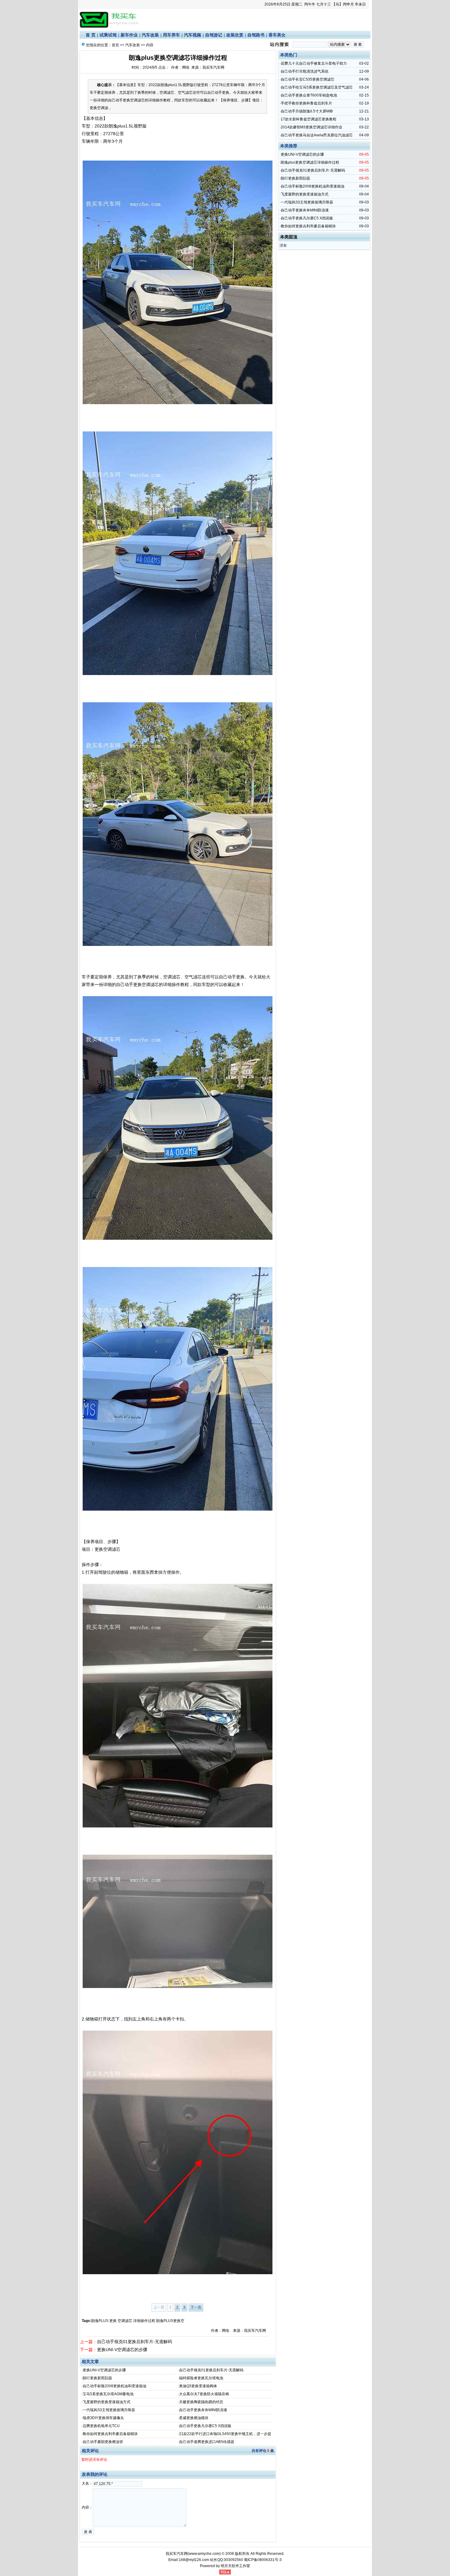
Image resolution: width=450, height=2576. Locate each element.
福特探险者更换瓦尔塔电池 (201, 2378)
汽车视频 (193, 35)
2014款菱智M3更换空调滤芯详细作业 (311, 127)
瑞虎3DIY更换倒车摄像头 (103, 2418)
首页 (115, 45)
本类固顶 (289, 237)
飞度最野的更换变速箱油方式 (107, 2402)
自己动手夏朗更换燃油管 (103, 2442)
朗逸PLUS (100, 2321)
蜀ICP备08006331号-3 (263, 2560)
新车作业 (129, 35)
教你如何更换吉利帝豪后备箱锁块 (110, 2434)
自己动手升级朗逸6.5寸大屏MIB (307, 111)
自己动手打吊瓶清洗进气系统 (305, 71)
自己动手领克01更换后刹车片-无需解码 (135, 2342)
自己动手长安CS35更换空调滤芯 (307, 79)
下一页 (196, 2307)
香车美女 (277, 35)
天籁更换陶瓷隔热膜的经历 (201, 2402)
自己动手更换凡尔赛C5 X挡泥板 (205, 2426)
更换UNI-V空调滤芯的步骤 (122, 2350)
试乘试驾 (108, 35)
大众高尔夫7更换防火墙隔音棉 (204, 2394)
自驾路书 (256, 35)
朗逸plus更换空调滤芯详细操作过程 (310, 162)
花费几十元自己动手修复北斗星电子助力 (314, 63)
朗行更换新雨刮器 (97, 2378)
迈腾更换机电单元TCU (101, 2426)
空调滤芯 (125, 2321)
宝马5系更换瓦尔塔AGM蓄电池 (108, 2394)
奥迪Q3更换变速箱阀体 (198, 2386)
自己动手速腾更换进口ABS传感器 (207, 2442)
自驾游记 (214, 35)
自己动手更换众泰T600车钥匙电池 (309, 95)
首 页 (91, 35)
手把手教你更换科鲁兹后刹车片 (306, 103)
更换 (113, 2321)
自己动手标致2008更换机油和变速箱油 (114, 2386)
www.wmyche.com (204, 2554)
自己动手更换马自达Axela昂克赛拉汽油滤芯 (317, 135)
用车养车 (171, 35)
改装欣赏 (235, 35)
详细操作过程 (144, 2321)
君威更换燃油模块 (194, 2418)
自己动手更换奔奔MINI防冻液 (203, 2410)
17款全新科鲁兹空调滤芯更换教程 (309, 119)
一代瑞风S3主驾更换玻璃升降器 (109, 2410)
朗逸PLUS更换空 (170, 2321)
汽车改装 (150, 35)
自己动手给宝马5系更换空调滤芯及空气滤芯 (317, 87)
